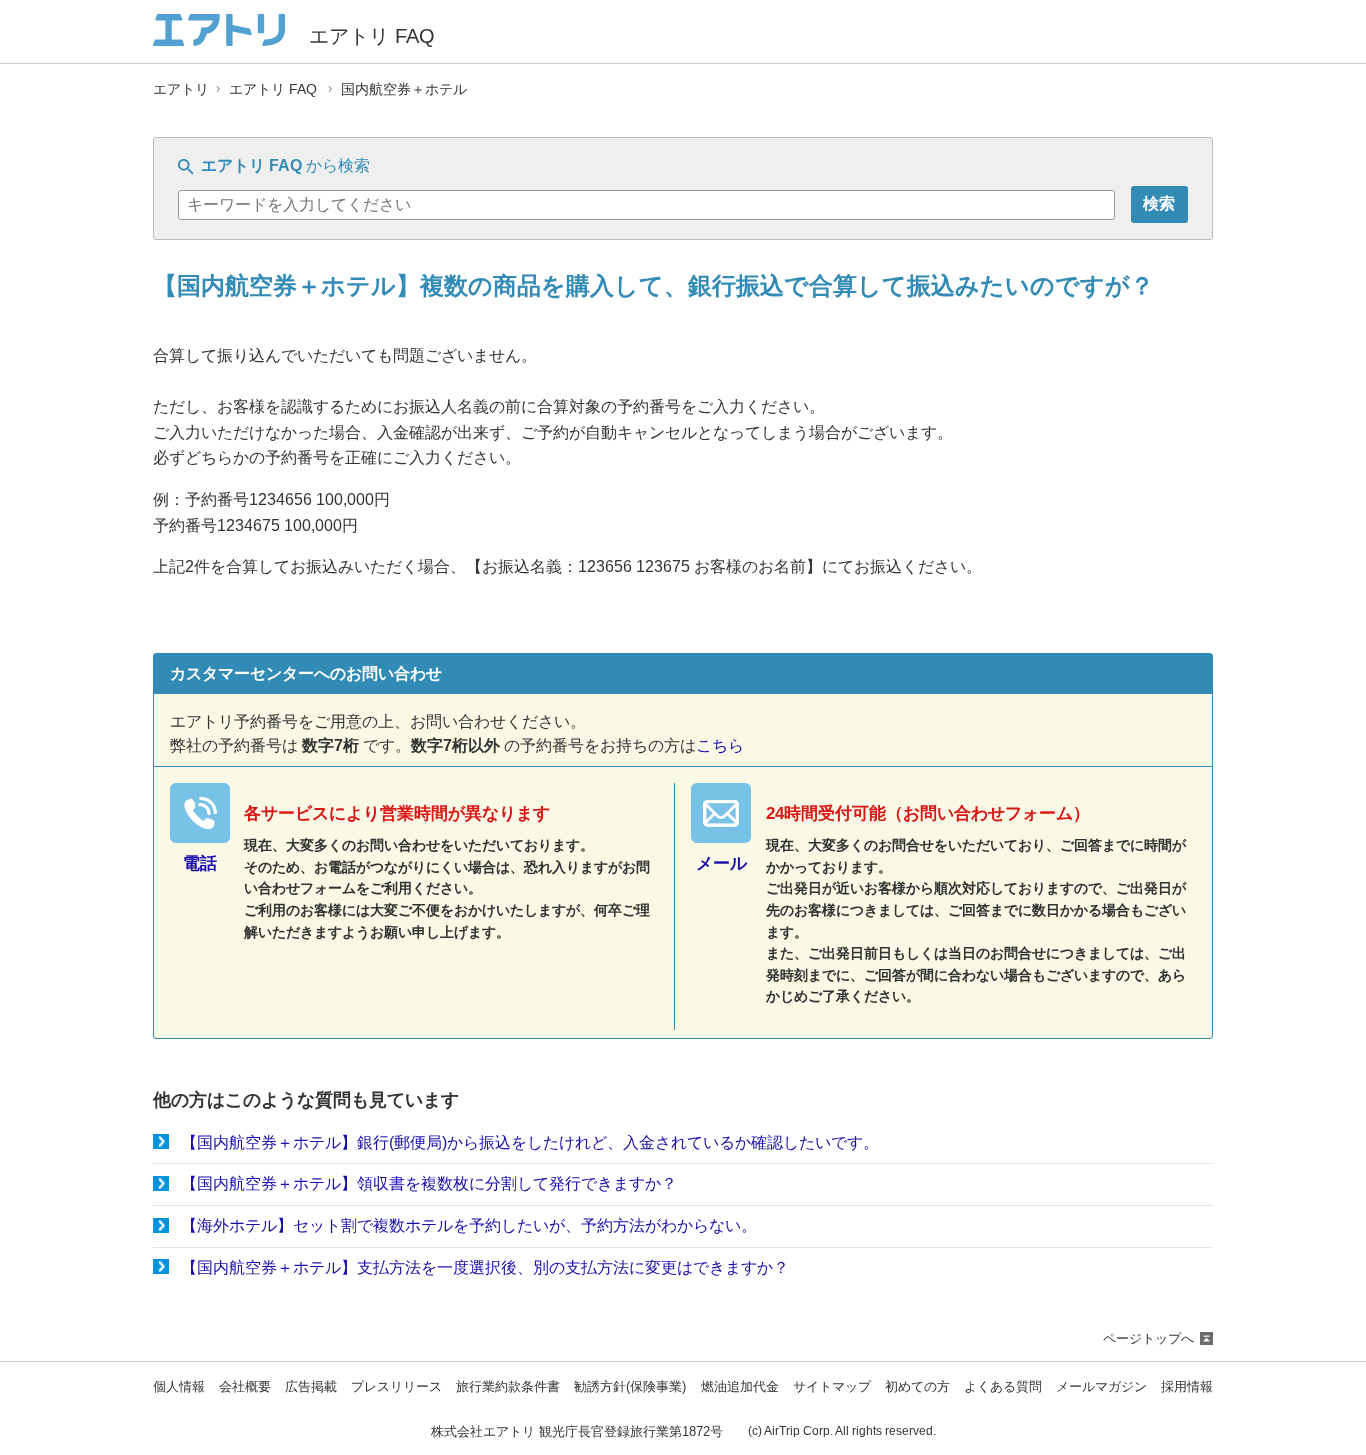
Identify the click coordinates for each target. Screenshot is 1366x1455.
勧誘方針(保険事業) (630, 1387)
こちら (720, 745)
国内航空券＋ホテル (404, 89)
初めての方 (917, 1387)
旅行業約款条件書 (508, 1387)
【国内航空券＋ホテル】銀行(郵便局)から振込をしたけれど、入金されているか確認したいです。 (530, 1142)
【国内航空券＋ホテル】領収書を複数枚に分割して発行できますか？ (429, 1183)
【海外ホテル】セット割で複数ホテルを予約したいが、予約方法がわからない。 (469, 1225)
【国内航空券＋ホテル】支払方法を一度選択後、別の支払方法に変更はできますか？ (485, 1267)
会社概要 (245, 1387)
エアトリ (181, 89)
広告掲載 (311, 1387)
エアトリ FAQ (273, 89)
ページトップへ (1148, 1338)
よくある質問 (1003, 1387)
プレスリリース (396, 1387)
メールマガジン (1101, 1387)
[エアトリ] (219, 37)
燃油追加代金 (740, 1387)
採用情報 (1187, 1387)
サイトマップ (832, 1387)
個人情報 (179, 1387)
